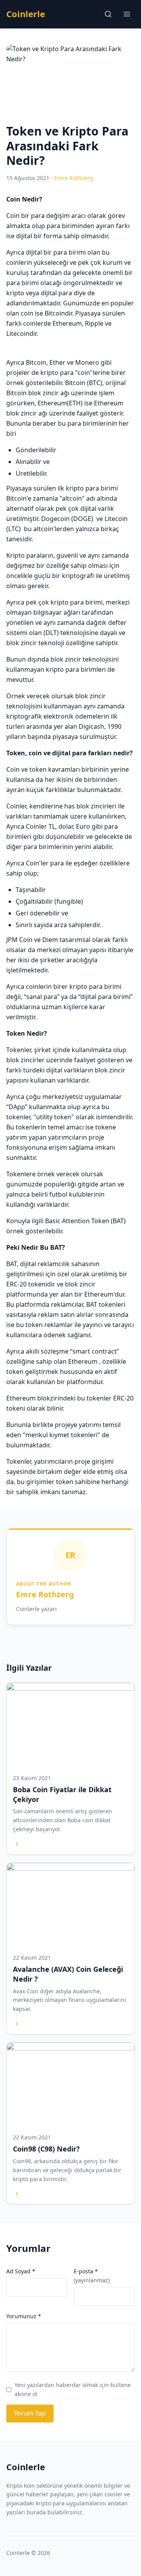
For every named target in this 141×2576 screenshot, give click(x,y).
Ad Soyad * (21, 2271)
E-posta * (92, 2275)
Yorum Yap (30, 2413)
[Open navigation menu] (127, 14)
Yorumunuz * (24, 2316)
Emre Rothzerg (45, 1594)
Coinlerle (26, 14)
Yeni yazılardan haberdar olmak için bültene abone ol (73, 2389)
